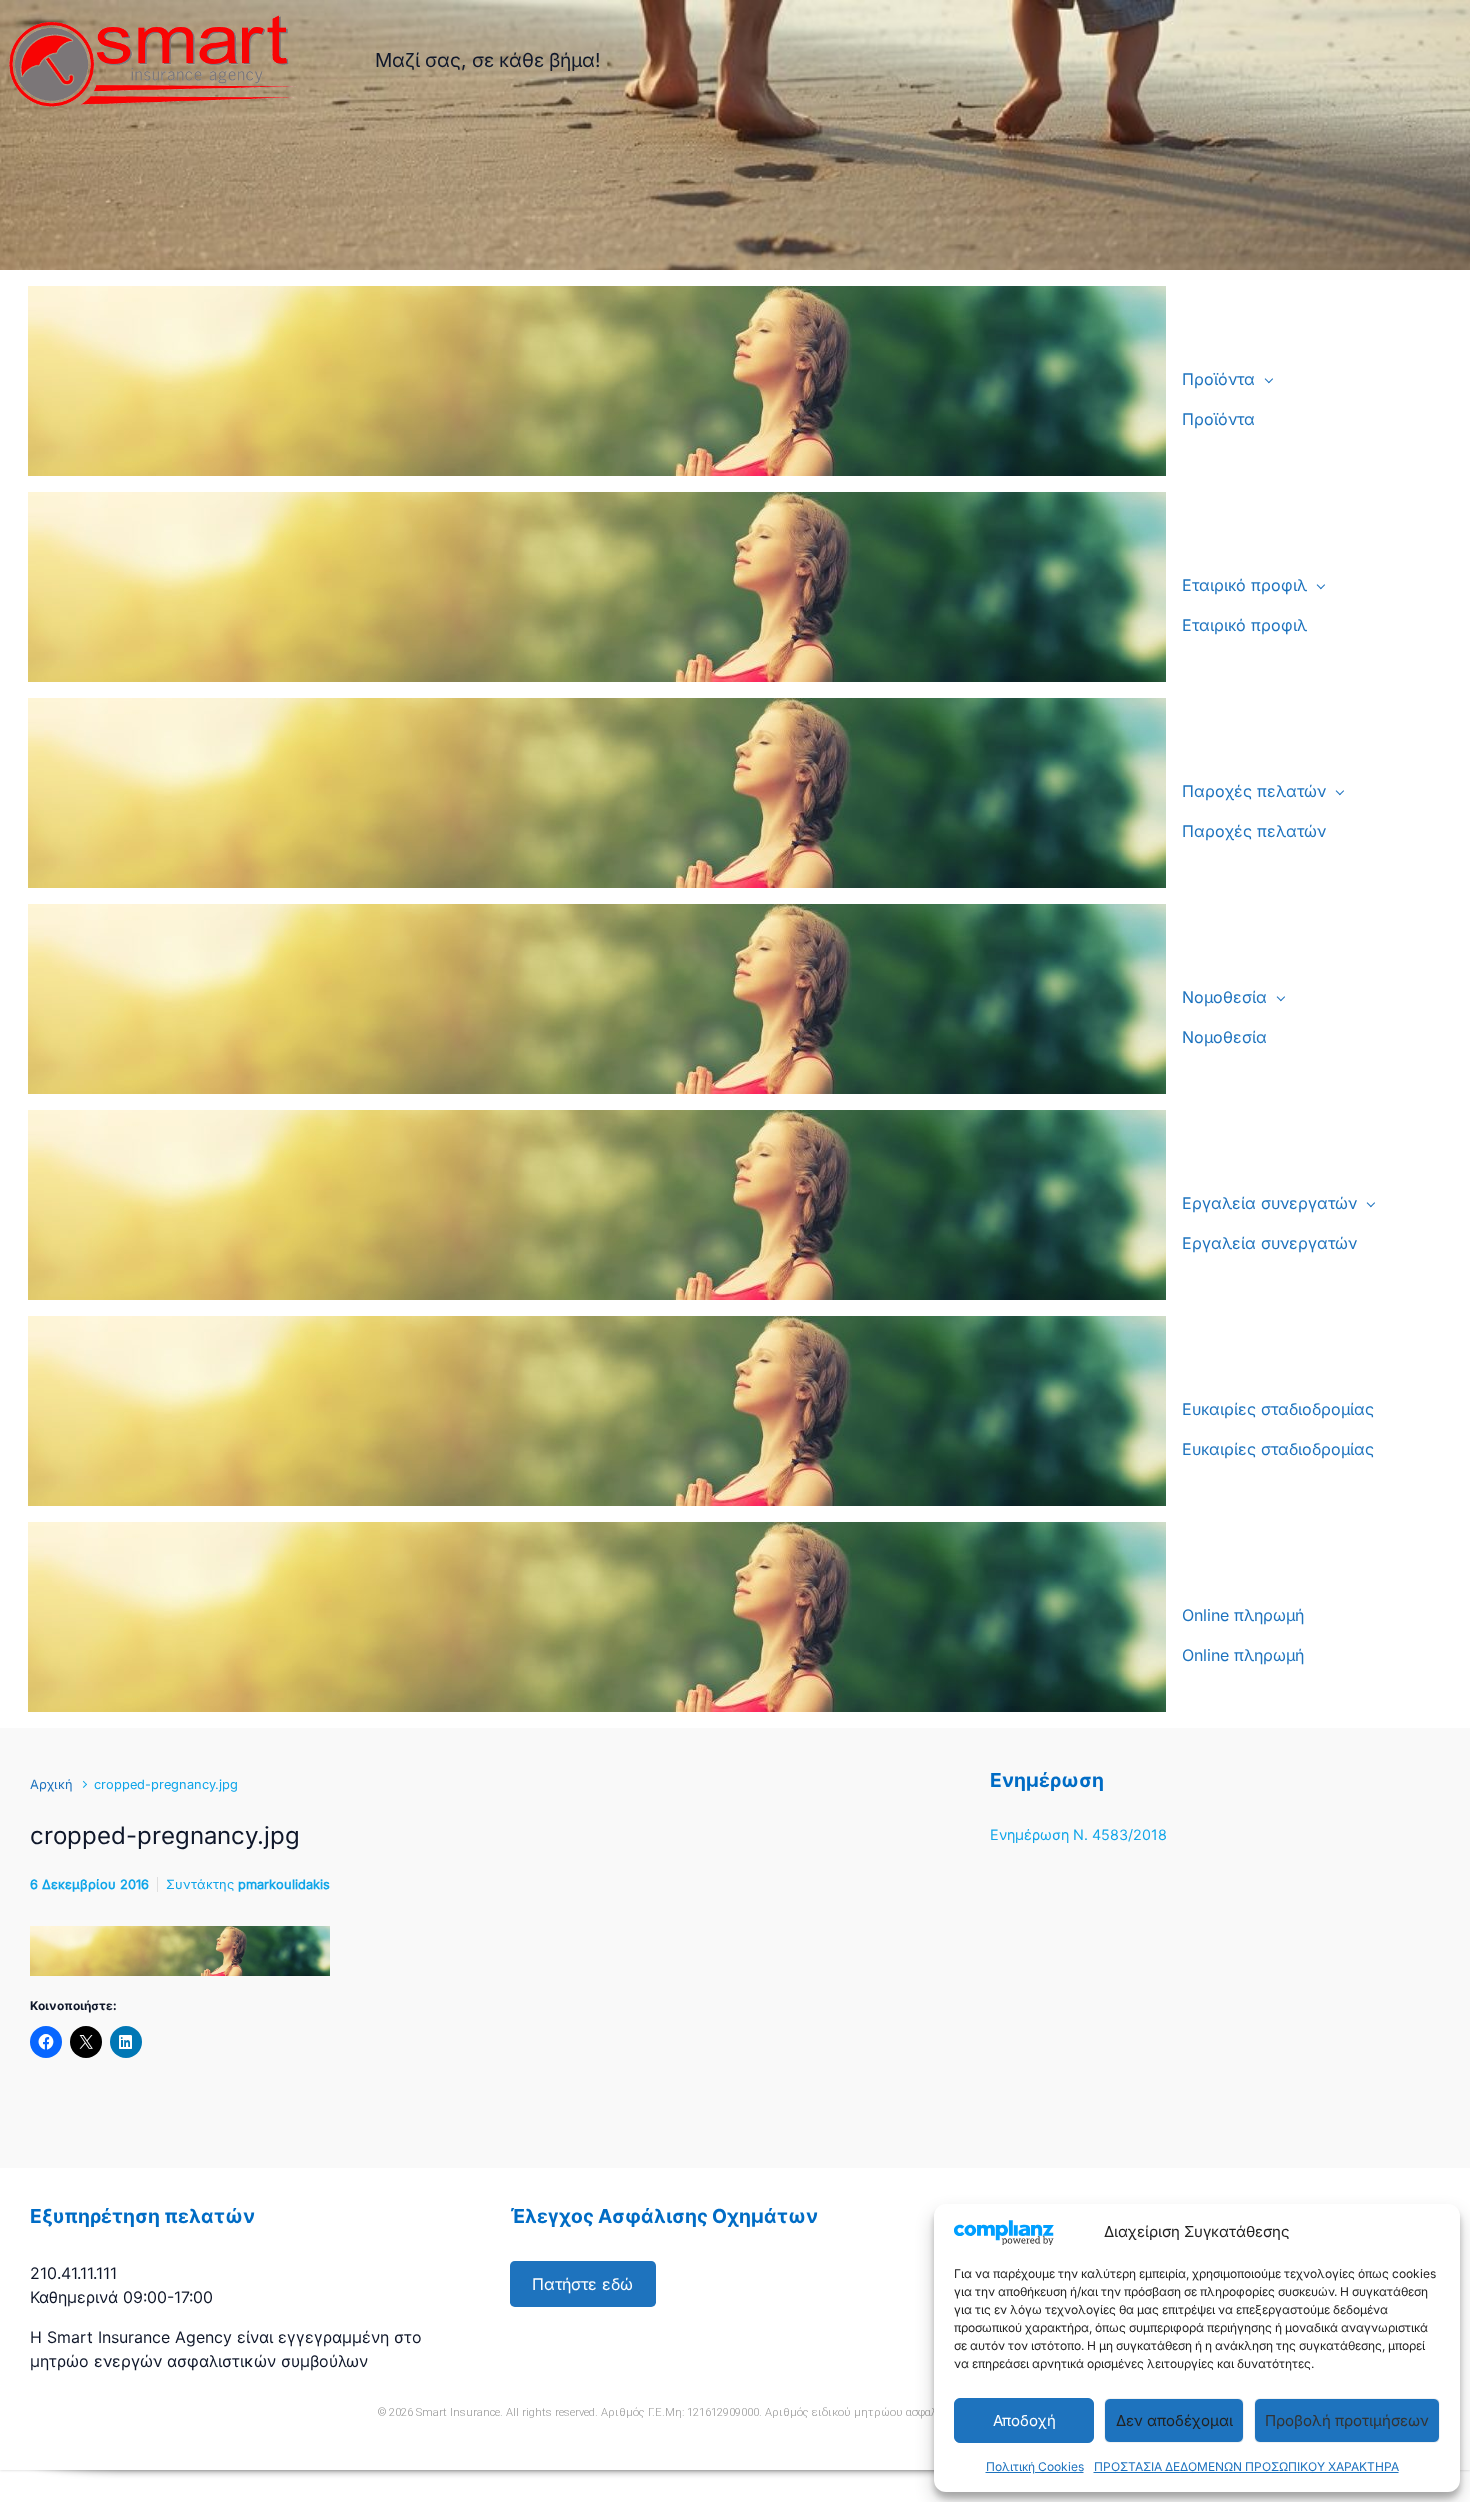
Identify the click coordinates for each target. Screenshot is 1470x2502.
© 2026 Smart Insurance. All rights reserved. (488, 2412)
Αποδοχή (1024, 2420)
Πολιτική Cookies (1035, 2466)
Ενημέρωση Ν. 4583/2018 (1078, 1834)
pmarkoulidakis (284, 1884)
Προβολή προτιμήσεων (1347, 2420)
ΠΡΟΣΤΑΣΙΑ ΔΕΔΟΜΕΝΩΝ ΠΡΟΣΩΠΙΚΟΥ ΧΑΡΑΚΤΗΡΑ (1246, 2466)
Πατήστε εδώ (582, 2284)
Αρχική (51, 1784)
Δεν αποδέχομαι (1174, 2420)
